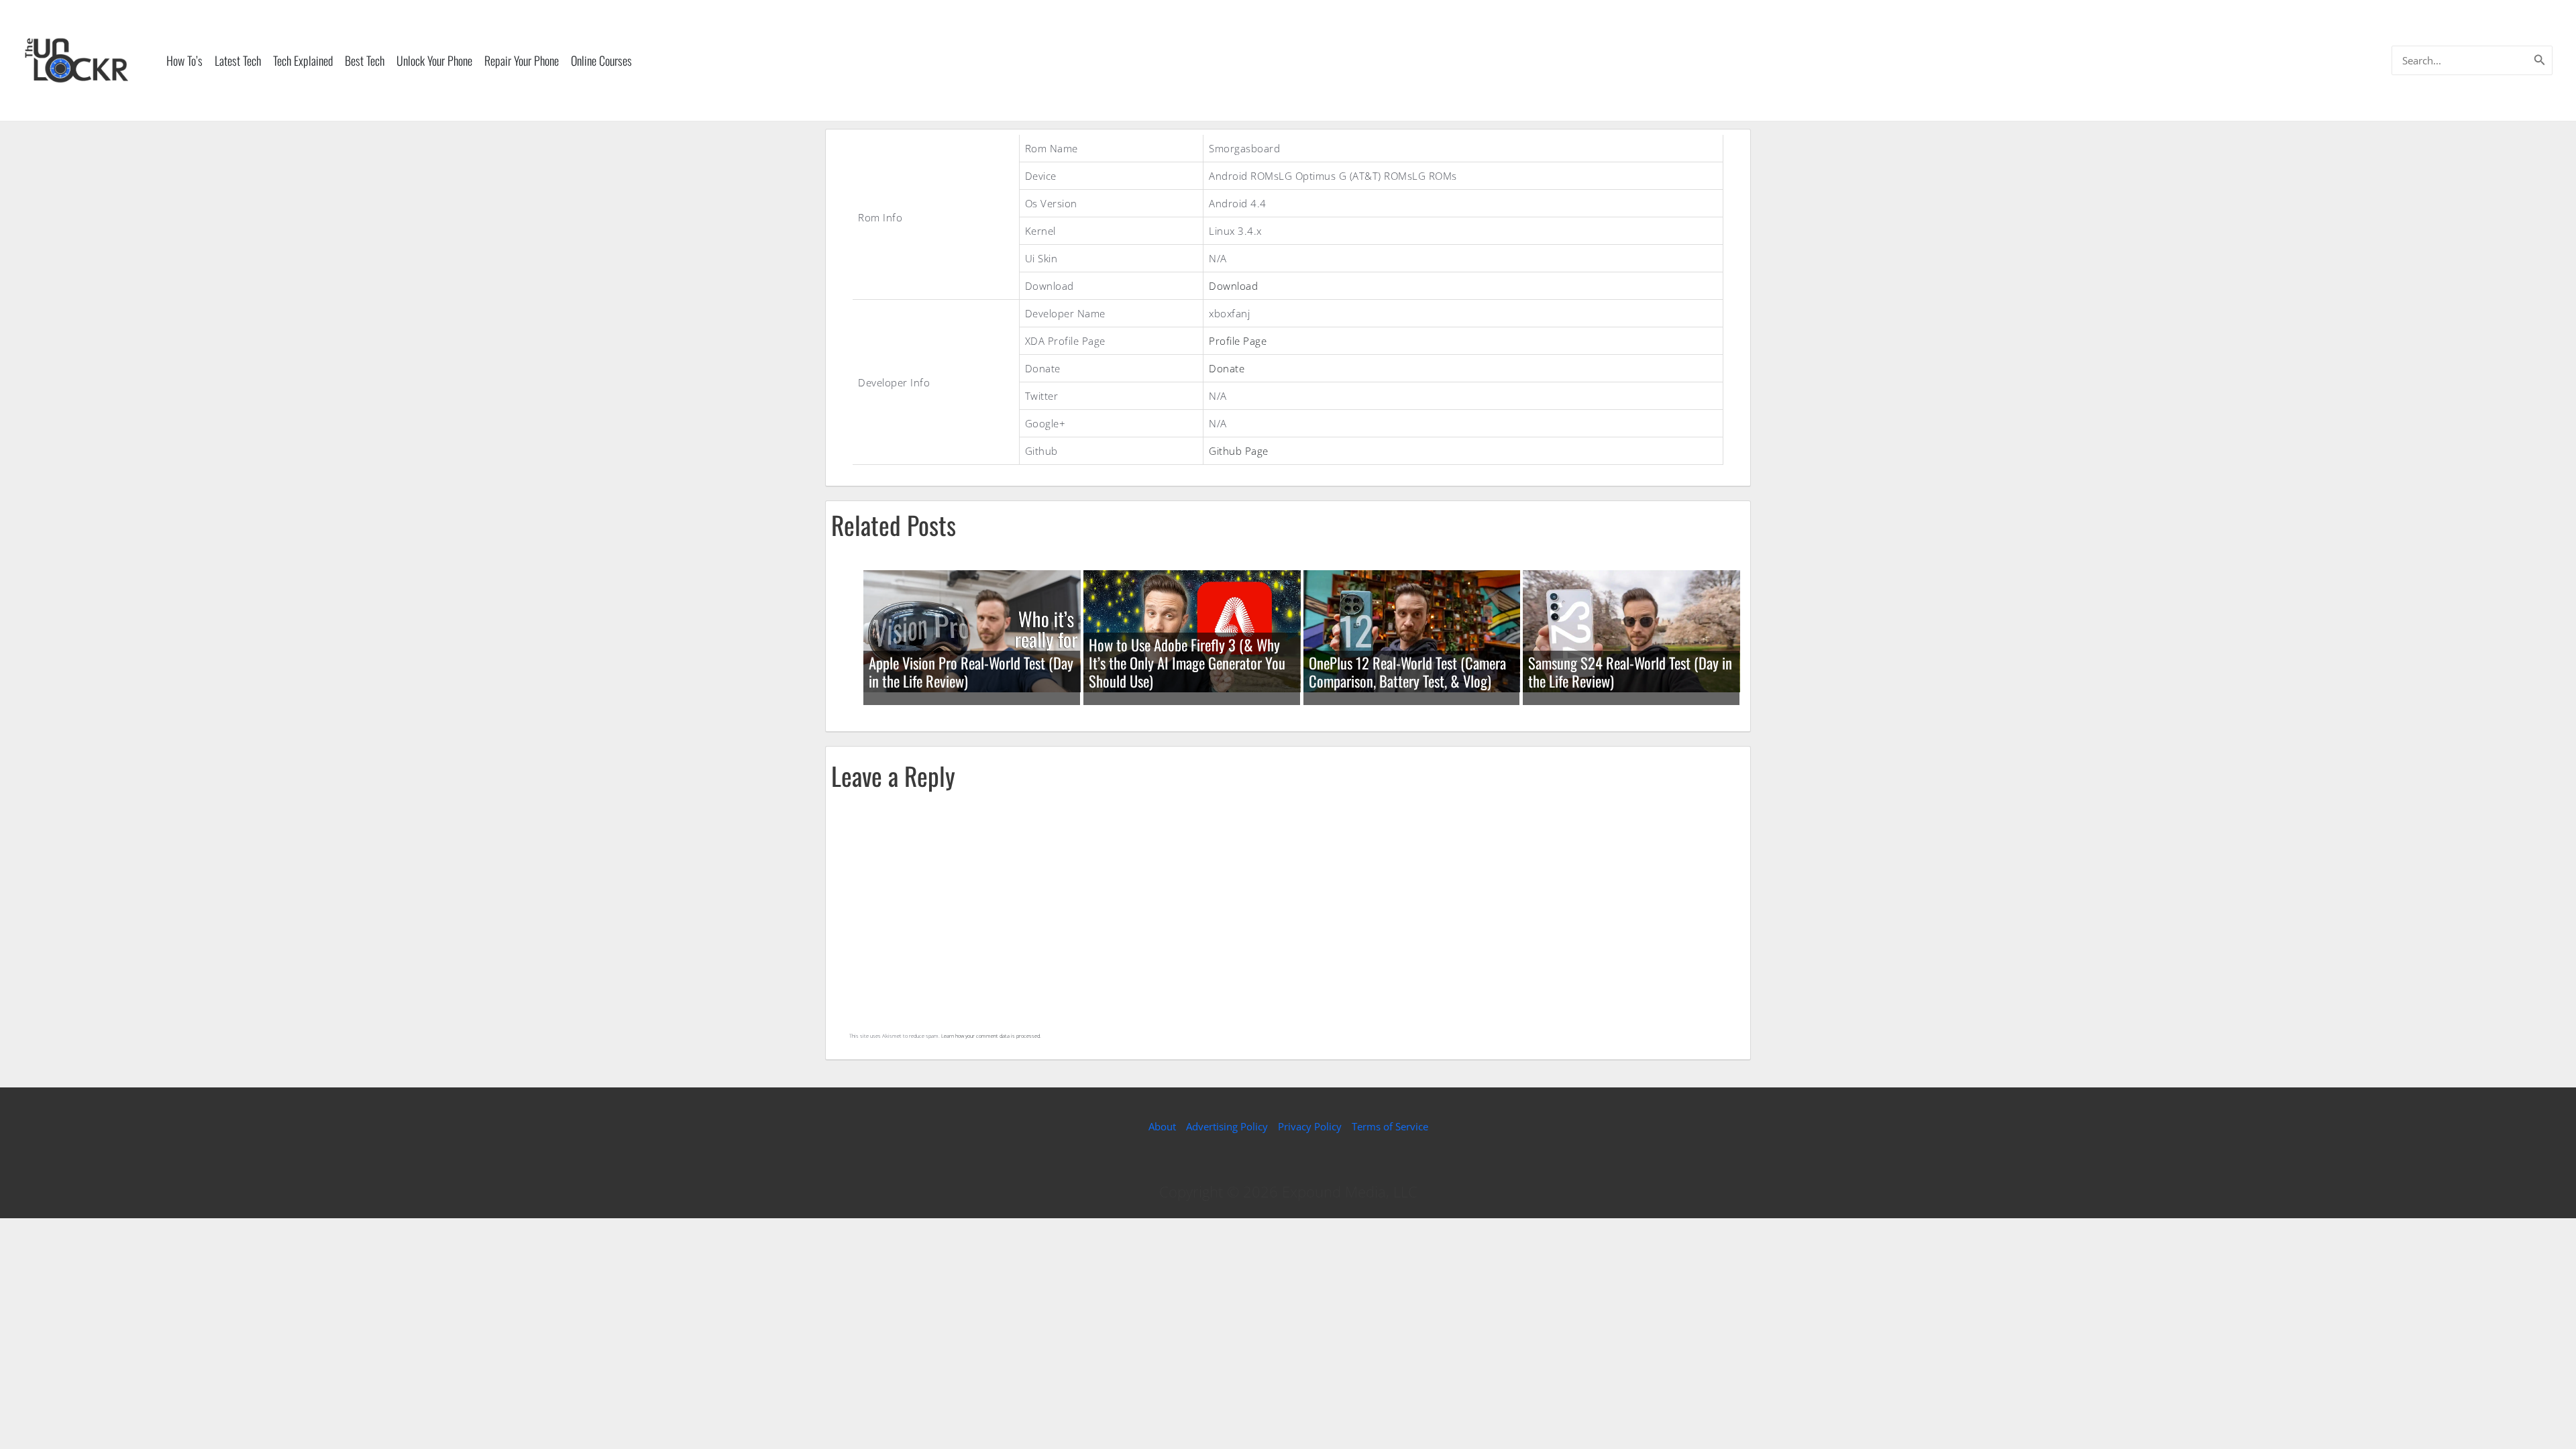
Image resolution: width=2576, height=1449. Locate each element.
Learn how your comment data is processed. (991, 1036)
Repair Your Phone (522, 60)
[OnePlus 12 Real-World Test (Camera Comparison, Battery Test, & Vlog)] (1412, 630)
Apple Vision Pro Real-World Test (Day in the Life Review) (971, 672)
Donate (1227, 368)
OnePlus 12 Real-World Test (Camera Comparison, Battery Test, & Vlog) (1407, 672)
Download (1233, 286)
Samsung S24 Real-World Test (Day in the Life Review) (1630, 672)
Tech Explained (303, 60)
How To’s (184, 60)
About (1162, 1126)
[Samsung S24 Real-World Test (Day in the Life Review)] (1631, 630)
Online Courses (601, 60)
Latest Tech (238, 60)
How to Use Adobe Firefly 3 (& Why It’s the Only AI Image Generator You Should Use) (1187, 663)
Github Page (1239, 451)
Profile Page (1238, 341)
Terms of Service (1390, 1126)
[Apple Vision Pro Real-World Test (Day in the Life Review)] (972, 630)
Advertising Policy (1227, 1126)
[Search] (2540, 60)
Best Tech (365, 60)
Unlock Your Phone (434, 60)
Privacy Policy (1310, 1126)
